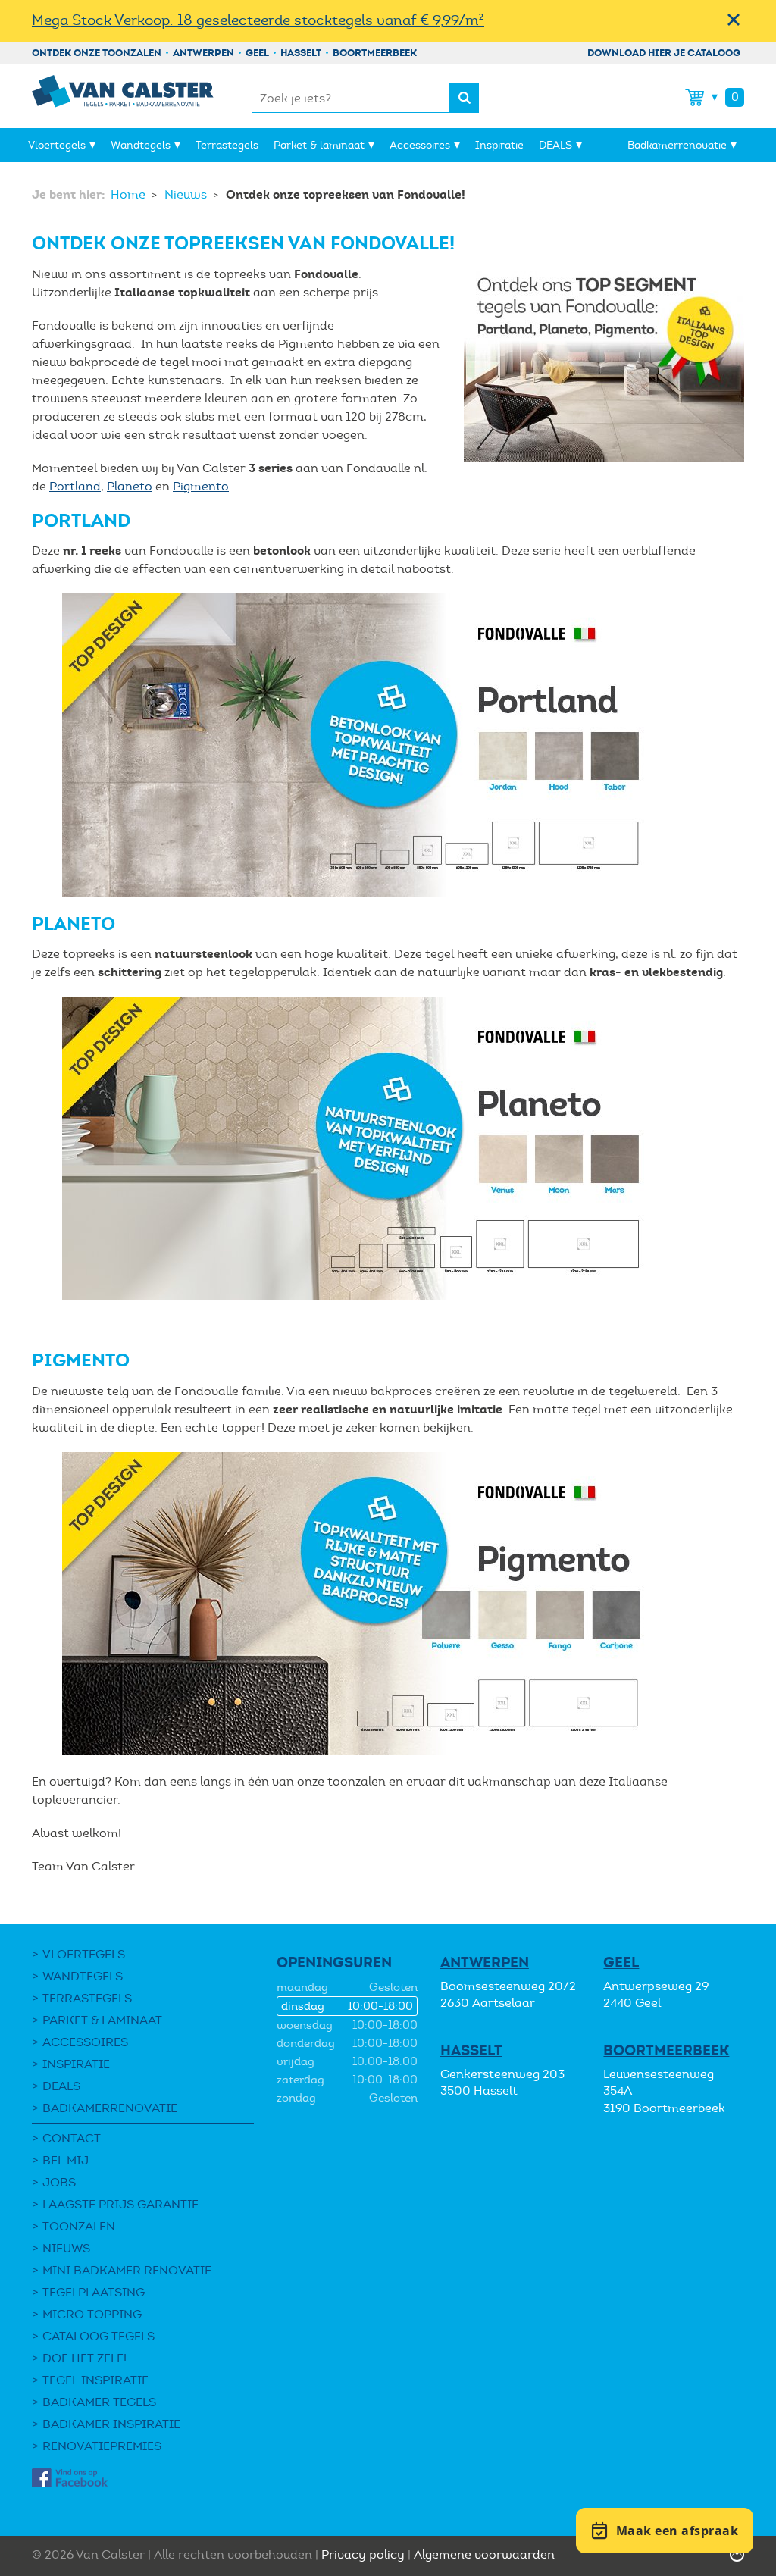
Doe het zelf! (84, 2358)
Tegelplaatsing (94, 2292)
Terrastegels (227, 145)
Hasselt (301, 53)
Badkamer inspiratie (111, 2424)
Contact (72, 2138)
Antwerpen (203, 53)
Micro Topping (92, 2314)
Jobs (59, 2182)
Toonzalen (79, 2226)
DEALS (555, 145)
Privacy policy (363, 2554)
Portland (75, 486)
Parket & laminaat (319, 145)
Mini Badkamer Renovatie (127, 2270)
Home (130, 194)
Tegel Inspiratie (95, 2380)
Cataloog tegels (99, 2336)
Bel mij (66, 2160)
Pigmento (201, 486)
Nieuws (187, 194)
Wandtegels (141, 145)
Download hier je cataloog (664, 53)
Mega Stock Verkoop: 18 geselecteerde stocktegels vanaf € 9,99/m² (258, 20)
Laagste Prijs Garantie (120, 2204)
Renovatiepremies (102, 2446)
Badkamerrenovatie (677, 145)
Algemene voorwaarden (484, 2554)
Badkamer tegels (99, 2402)
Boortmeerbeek (375, 53)
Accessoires (420, 145)
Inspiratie (499, 145)
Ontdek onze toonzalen (97, 53)
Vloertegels (57, 145)
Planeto (130, 486)
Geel (257, 53)
